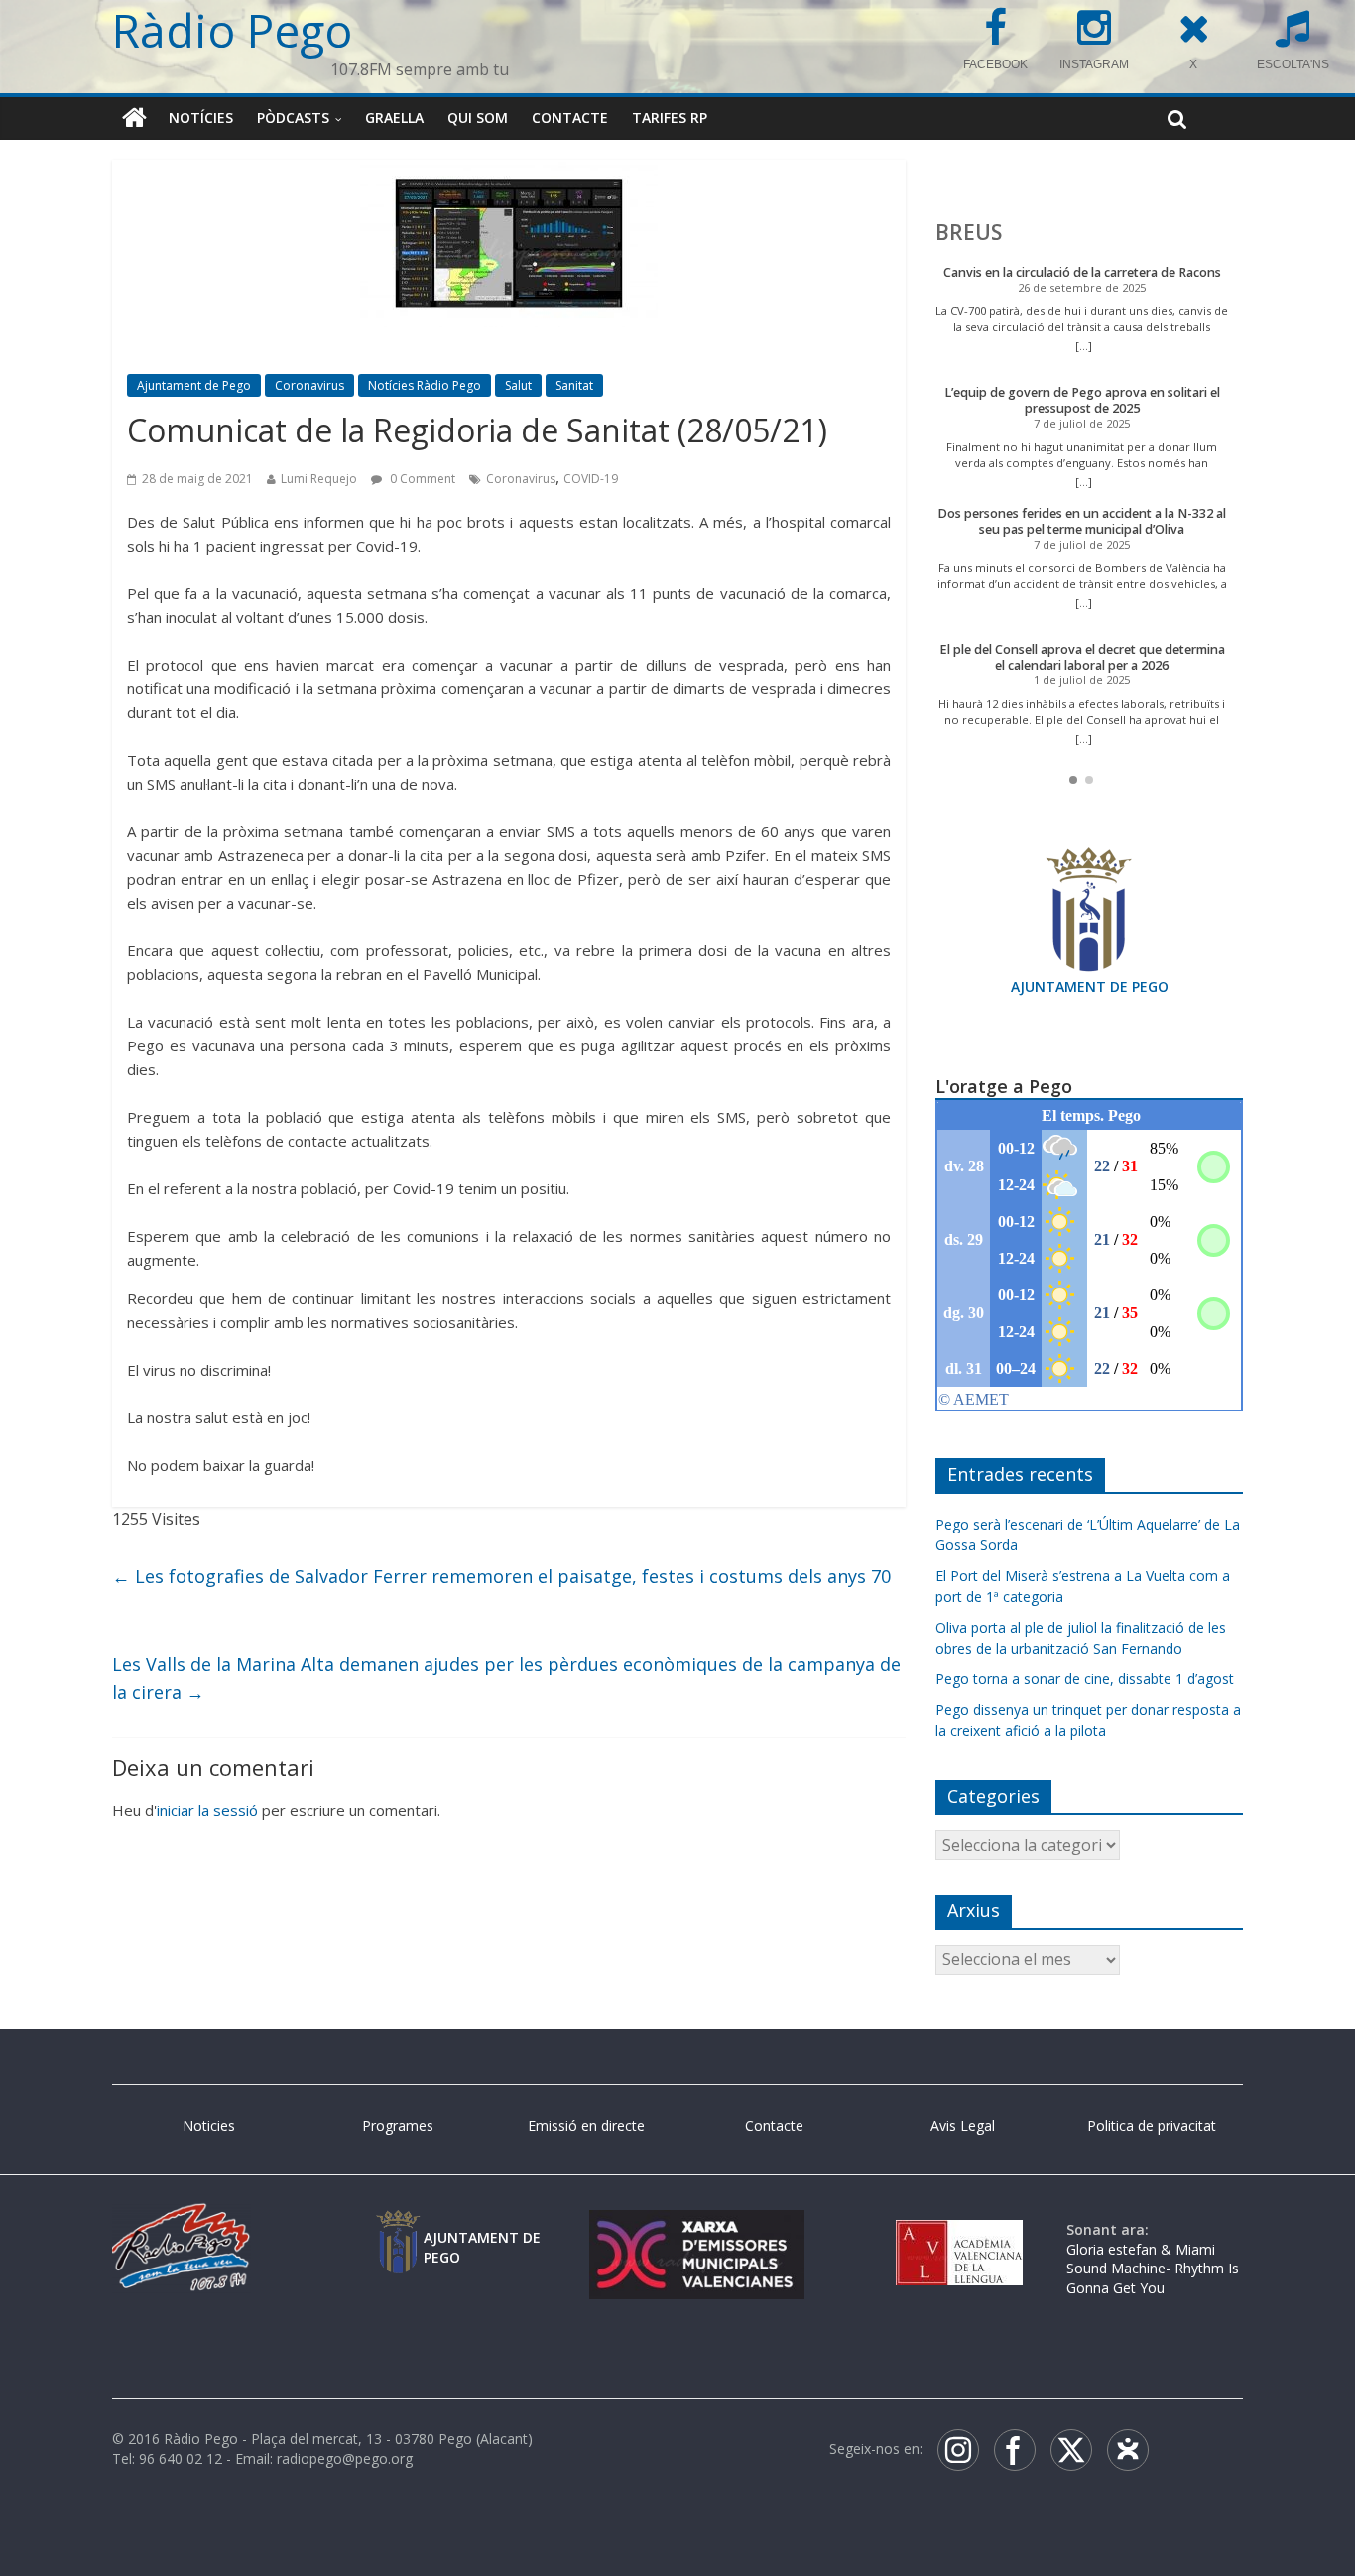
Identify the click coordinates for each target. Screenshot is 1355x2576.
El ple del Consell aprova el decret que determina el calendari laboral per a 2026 (1082, 657)
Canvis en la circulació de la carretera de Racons (1082, 272)
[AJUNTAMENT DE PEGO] (398, 2229)
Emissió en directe (586, 2125)
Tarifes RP (670, 118)
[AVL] (959, 2229)
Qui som (478, 118)
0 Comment (421, 479)
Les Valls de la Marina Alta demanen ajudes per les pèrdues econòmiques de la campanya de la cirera (506, 1679)
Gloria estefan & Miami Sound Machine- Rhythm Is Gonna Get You (1153, 2269)
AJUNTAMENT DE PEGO (1090, 986)
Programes (398, 2125)
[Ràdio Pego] (134, 118)
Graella (394, 118)
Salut (518, 385)
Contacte (570, 118)
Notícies (201, 118)
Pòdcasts (293, 118)
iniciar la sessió (207, 1810)
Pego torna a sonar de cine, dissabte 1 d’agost (1085, 1679)
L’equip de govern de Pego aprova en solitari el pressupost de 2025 (1082, 400)
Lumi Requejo (319, 479)
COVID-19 (591, 479)
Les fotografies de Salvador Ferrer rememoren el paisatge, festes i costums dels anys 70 (501, 1576)
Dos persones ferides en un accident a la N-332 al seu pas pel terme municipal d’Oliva (1082, 521)
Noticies (209, 2125)
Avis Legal (963, 2125)
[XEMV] (696, 2229)
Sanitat (574, 385)
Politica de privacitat (1152, 2125)
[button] (1073, 780)
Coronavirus (309, 385)
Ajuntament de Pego (194, 385)
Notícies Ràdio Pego (425, 385)
